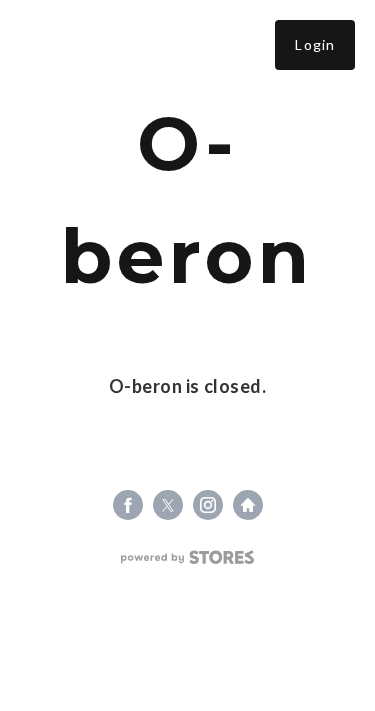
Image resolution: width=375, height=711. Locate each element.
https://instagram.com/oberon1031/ (208, 505)
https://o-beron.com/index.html (248, 505)
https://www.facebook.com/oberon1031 (128, 505)
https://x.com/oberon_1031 (168, 505)
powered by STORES (187, 557)
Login (315, 44)
